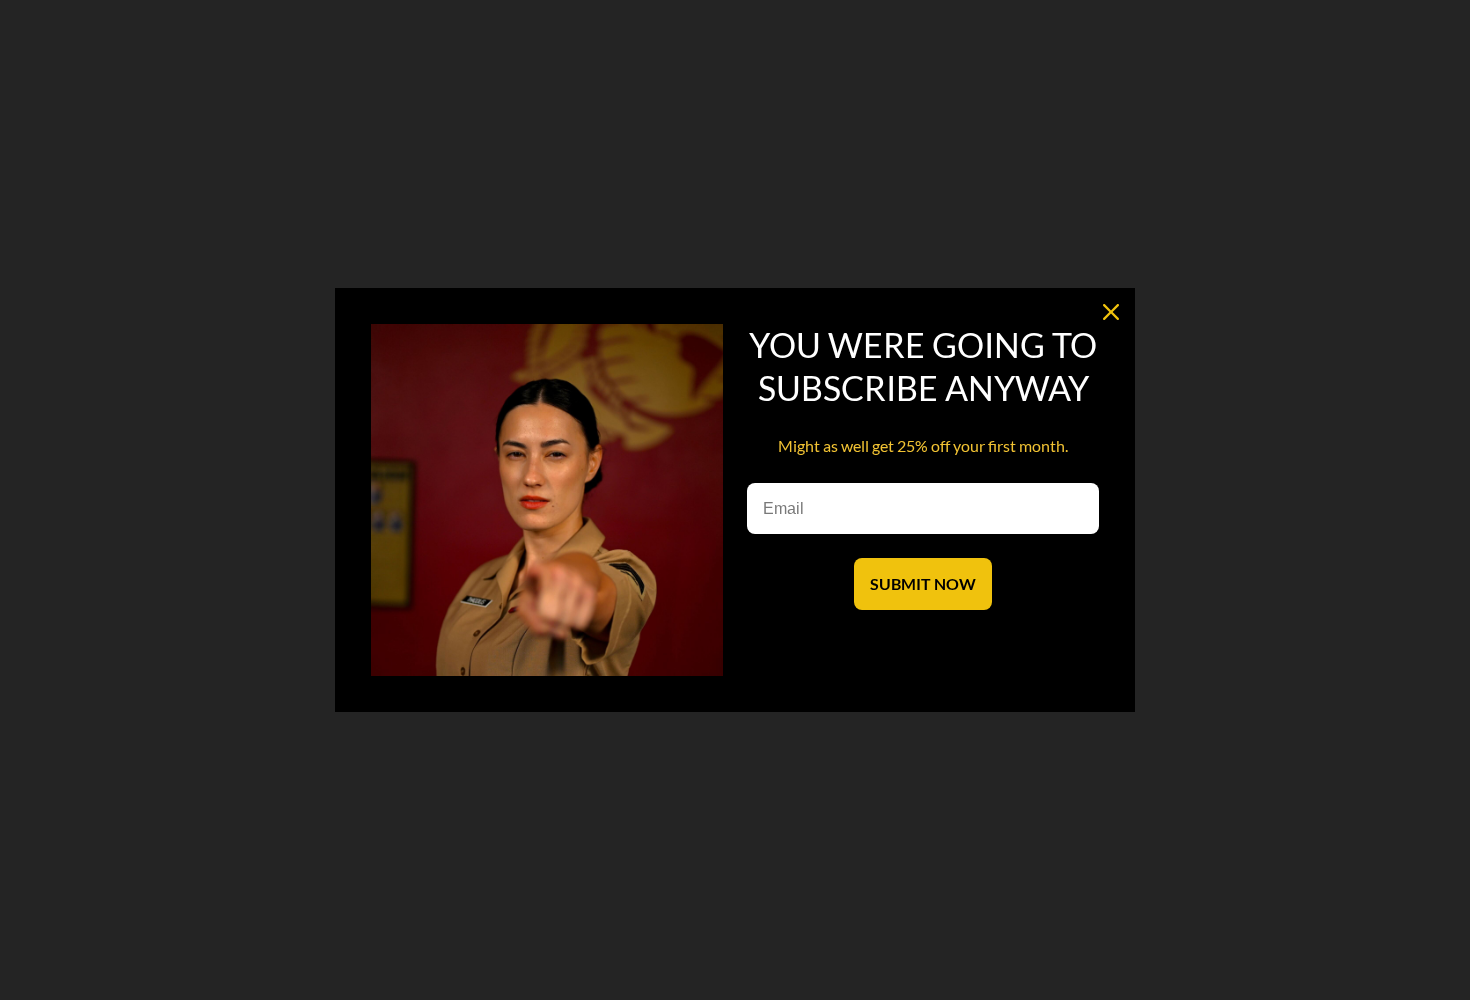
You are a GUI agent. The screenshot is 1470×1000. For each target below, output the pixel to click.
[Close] (1111, 312)
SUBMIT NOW (923, 583)
